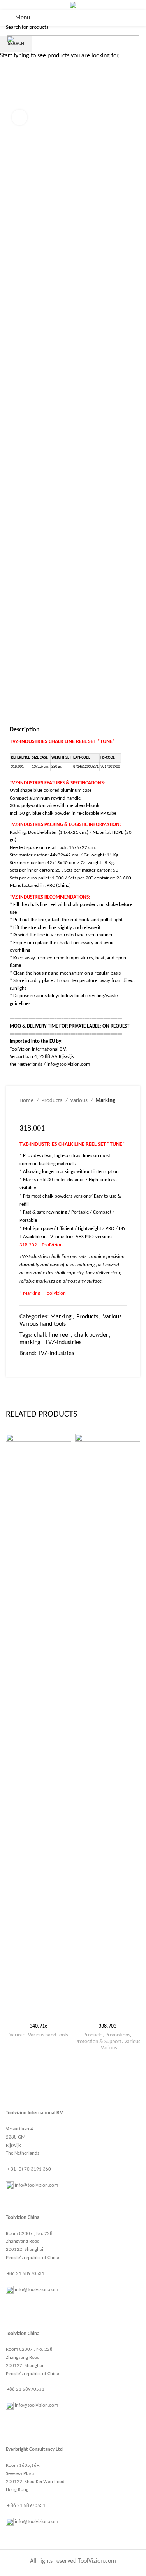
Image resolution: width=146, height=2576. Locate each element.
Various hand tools (48, 2035)
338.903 (107, 2026)
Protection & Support (98, 2042)
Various (17, 2035)
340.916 (39, 2026)
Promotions (118, 2035)
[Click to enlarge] (19, 117)
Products (93, 2035)
